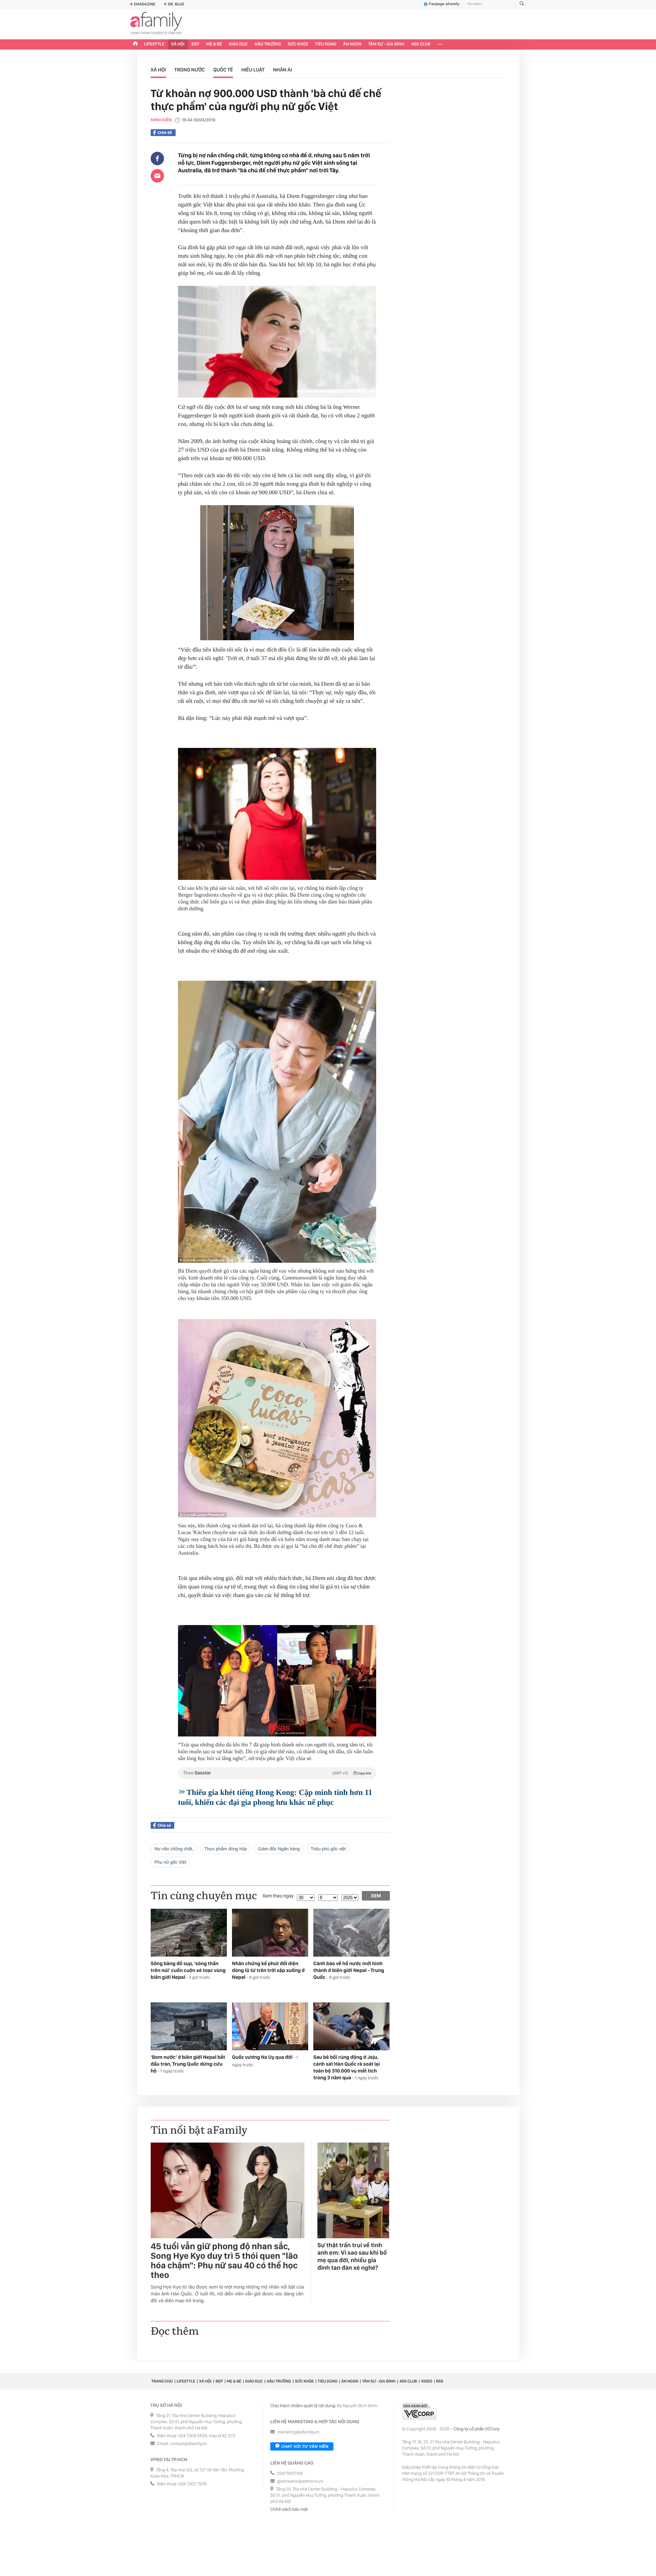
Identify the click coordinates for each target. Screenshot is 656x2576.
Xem (376, 1896)
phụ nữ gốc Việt (170, 1862)
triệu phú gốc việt (328, 1849)
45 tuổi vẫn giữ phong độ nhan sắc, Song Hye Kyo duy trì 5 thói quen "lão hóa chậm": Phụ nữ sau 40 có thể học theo (224, 2261)
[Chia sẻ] (157, 159)
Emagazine (145, 4)
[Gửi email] (157, 176)
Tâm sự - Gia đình (386, 44)
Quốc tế (223, 70)
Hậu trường (268, 44)
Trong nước (189, 70)
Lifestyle (154, 44)
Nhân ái (283, 70)
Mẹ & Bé (214, 44)
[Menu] (440, 44)
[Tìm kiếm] (522, 4)
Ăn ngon (352, 44)
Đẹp (195, 44)
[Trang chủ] (135, 44)
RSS (440, 2381)
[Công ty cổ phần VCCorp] (419, 2411)
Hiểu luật (253, 70)
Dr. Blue (176, 4)
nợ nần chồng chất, (174, 1849)
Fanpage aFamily (444, 4)
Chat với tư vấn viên (305, 2446)
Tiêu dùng (326, 44)
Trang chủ (162, 2381)
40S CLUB (421, 44)
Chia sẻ (165, 133)
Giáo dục (238, 44)
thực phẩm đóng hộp (225, 1849)
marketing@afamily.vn (298, 2432)
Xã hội (178, 44)
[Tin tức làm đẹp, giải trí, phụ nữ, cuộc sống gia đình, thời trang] (156, 24)
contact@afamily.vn (188, 2444)
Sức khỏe (298, 44)
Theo (277, 1773)
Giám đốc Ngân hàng (279, 1849)
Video (427, 2381)
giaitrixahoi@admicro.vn (300, 2481)
